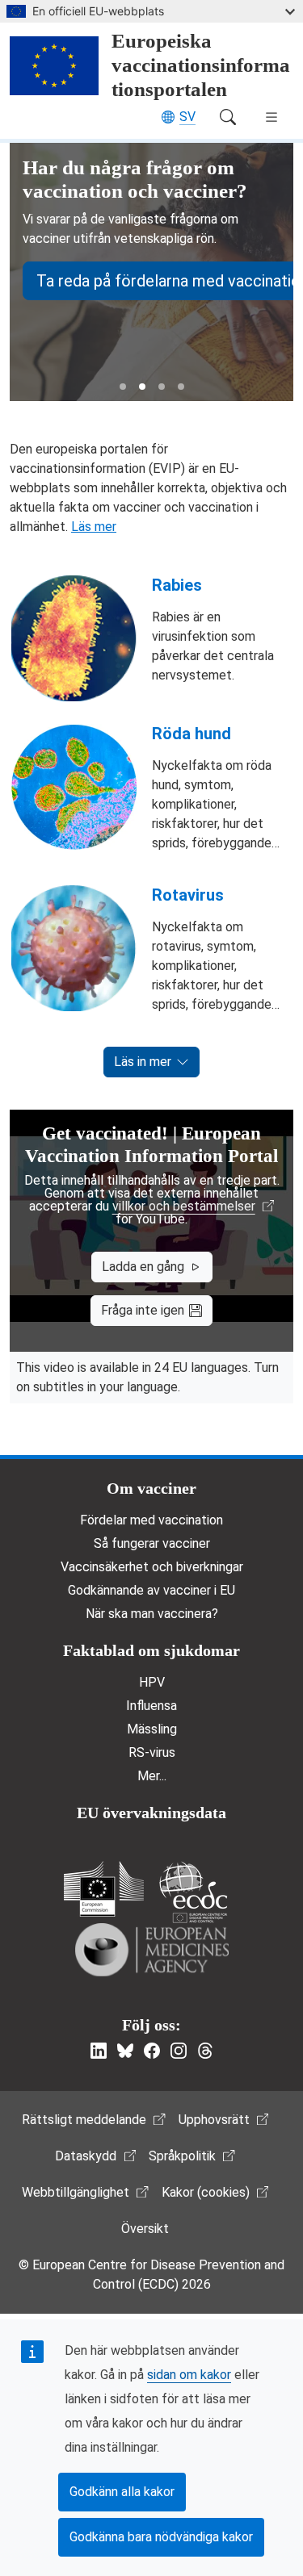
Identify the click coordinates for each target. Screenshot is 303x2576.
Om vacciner (151, 1488)
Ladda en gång (143, 1267)
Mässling (152, 1729)
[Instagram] (179, 2051)
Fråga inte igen (143, 1310)
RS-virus (152, 1752)
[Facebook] (152, 2051)
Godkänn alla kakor (122, 2492)
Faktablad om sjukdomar (151, 1650)
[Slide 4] (181, 387)
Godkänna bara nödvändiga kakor (161, 2537)
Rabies (177, 585)
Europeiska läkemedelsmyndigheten (152, 1950)
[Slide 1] (123, 387)
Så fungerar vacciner (152, 1543)
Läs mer (94, 527)
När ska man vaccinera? (152, 1614)
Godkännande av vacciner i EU (151, 1590)
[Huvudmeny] (271, 117)
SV (187, 117)
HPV (152, 1682)
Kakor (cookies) (206, 2192)
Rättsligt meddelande (84, 2120)
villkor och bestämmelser (184, 1206)
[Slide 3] (162, 387)
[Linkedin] (99, 2051)
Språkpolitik (182, 2156)
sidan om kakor (189, 2375)
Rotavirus (188, 895)
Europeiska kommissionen (104, 1889)
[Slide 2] (142, 387)
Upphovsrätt (214, 2120)
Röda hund (191, 734)
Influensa (151, 1706)
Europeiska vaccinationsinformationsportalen (201, 65)
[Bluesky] (125, 2051)
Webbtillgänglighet (76, 2192)
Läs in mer (143, 1062)
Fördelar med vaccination (151, 1520)
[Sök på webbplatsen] (228, 117)
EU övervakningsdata (151, 1813)
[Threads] (205, 2051)
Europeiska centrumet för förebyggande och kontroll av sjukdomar (193, 1892)
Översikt (145, 2229)
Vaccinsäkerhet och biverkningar (152, 1567)
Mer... (152, 1776)
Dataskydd (86, 2156)
